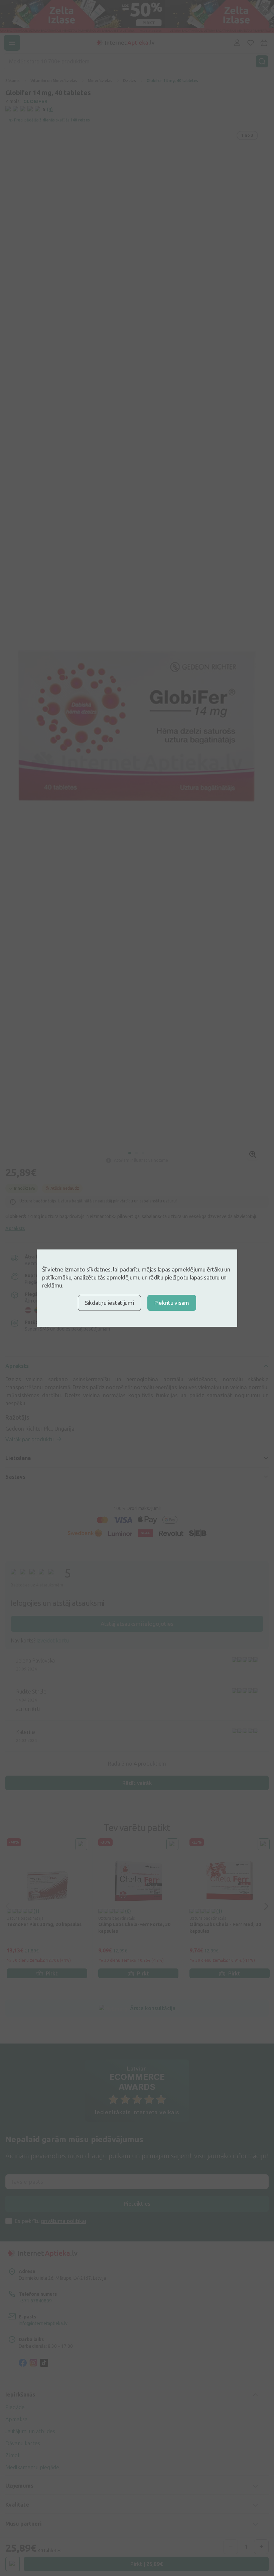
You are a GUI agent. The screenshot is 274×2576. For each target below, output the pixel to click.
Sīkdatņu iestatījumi (109, 1303)
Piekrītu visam (172, 1303)
